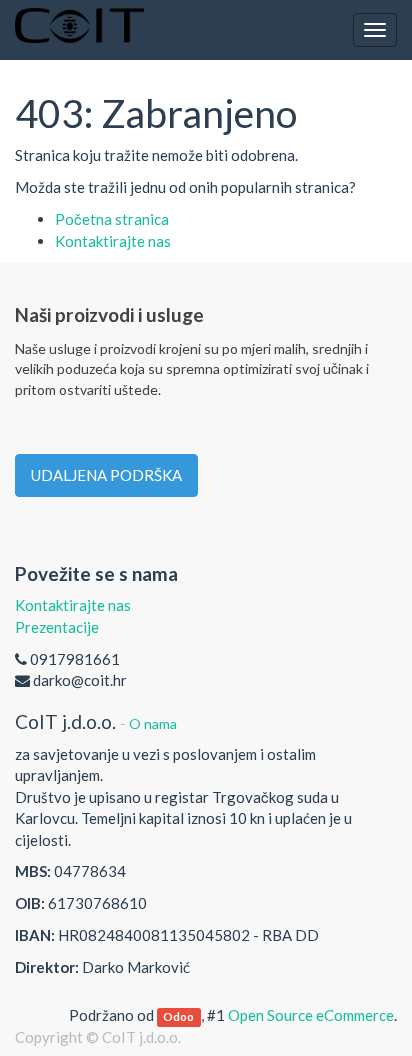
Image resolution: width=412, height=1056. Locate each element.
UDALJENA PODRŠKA (106, 475)
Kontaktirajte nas (113, 241)
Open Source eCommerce (311, 1015)
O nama (153, 723)
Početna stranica (112, 219)
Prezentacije (57, 627)
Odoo (178, 1016)
